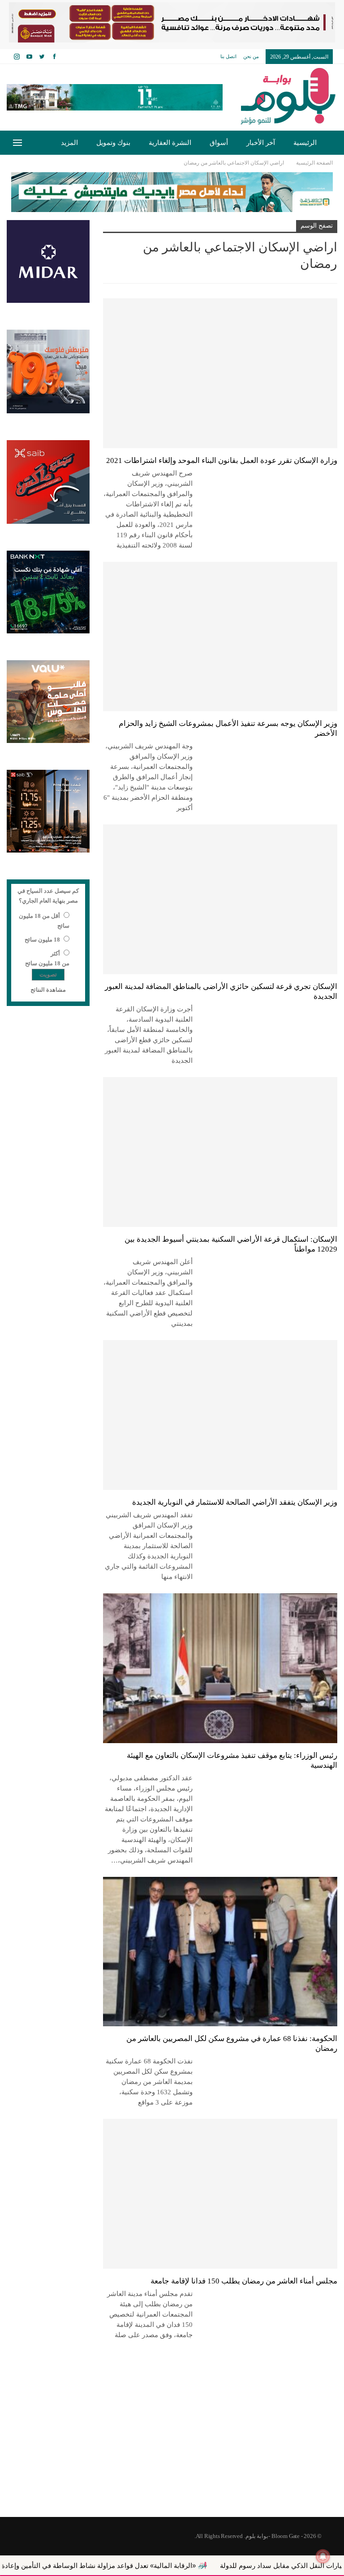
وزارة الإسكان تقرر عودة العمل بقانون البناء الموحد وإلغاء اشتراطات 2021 (222, 460)
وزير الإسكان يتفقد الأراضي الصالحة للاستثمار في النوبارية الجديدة (235, 1502)
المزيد (69, 143)
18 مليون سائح (42, 940)
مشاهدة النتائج (48, 990)
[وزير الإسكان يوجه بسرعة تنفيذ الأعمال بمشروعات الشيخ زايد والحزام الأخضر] (220, 637)
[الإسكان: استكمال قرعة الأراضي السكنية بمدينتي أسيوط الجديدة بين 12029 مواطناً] (220, 1152)
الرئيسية (305, 143)
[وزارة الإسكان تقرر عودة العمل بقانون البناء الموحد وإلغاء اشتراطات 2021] (220, 373)
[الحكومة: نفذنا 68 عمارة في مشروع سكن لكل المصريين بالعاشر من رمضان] (220, 1952)
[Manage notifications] (323, 2556)
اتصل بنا (228, 56)
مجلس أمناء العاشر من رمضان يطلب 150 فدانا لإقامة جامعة (244, 2281)
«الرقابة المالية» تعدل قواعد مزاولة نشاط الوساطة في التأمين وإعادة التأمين (157, 2565)
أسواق (219, 143)
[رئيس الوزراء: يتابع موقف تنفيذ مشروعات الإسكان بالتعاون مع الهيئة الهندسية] (220, 1668)
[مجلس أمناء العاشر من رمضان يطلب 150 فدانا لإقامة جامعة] (220, 2194)
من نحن (251, 56)
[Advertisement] (172, 2445)
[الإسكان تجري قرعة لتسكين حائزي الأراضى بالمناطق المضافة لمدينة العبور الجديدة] (220, 899)
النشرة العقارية (170, 143)
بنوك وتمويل (113, 143)
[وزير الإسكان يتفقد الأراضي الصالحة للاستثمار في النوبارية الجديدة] (220, 1415)
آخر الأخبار (261, 143)
